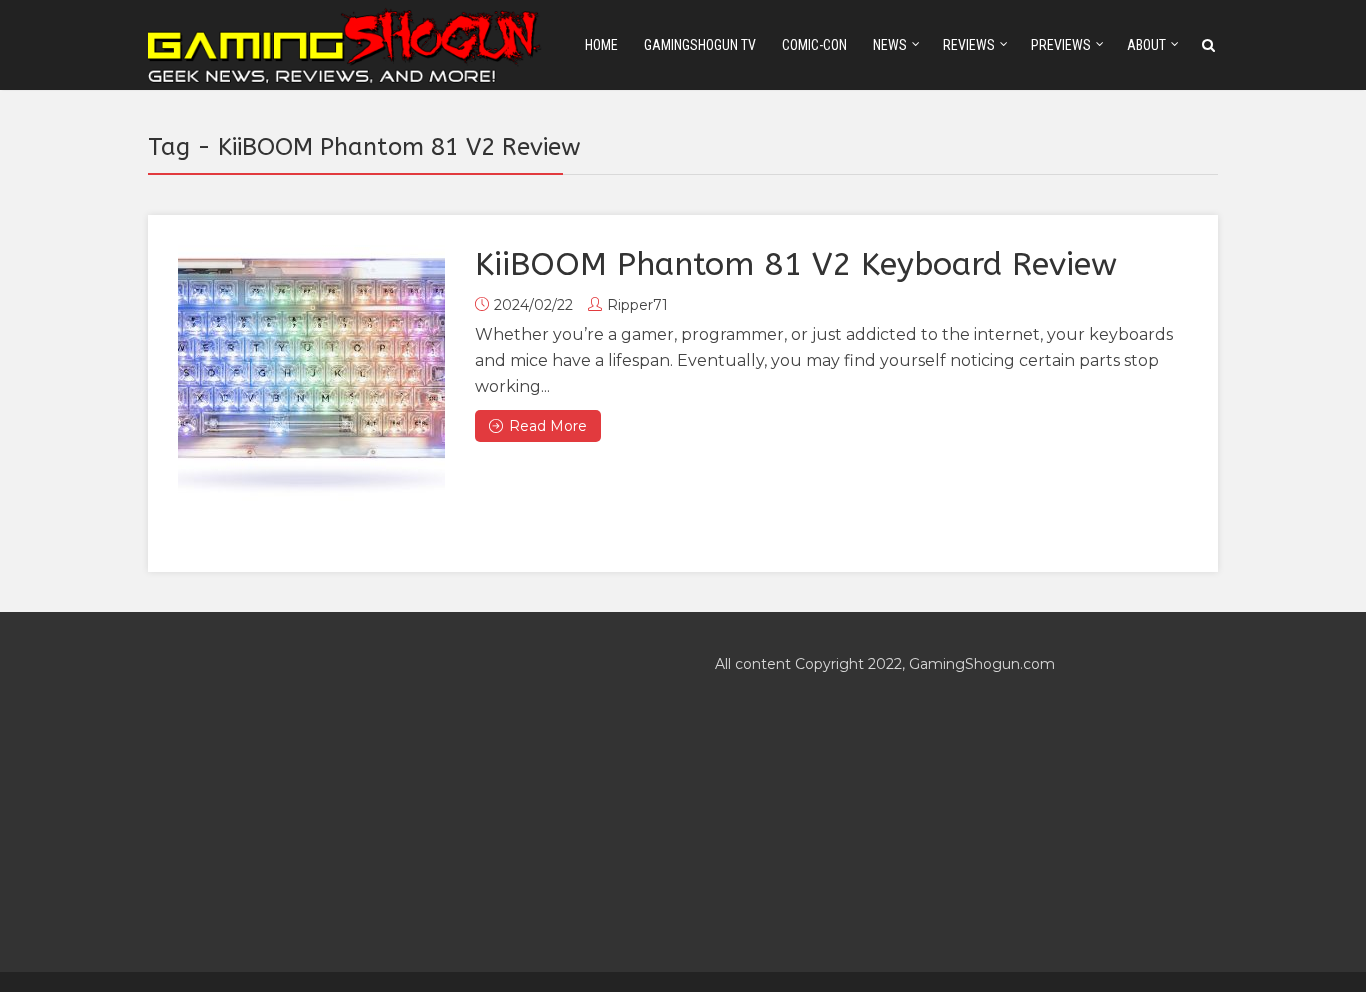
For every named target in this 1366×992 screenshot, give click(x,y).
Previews (1061, 45)
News (890, 45)
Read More (548, 426)
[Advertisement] (399, 792)
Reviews (969, 45)
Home (601, 45)
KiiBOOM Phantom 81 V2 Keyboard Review (796, 264)
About (1146, 45)
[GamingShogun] (346, 43)
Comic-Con (814, 45)
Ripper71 (637, 305)
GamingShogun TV (700, 45)
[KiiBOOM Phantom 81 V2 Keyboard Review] (311, 378)
